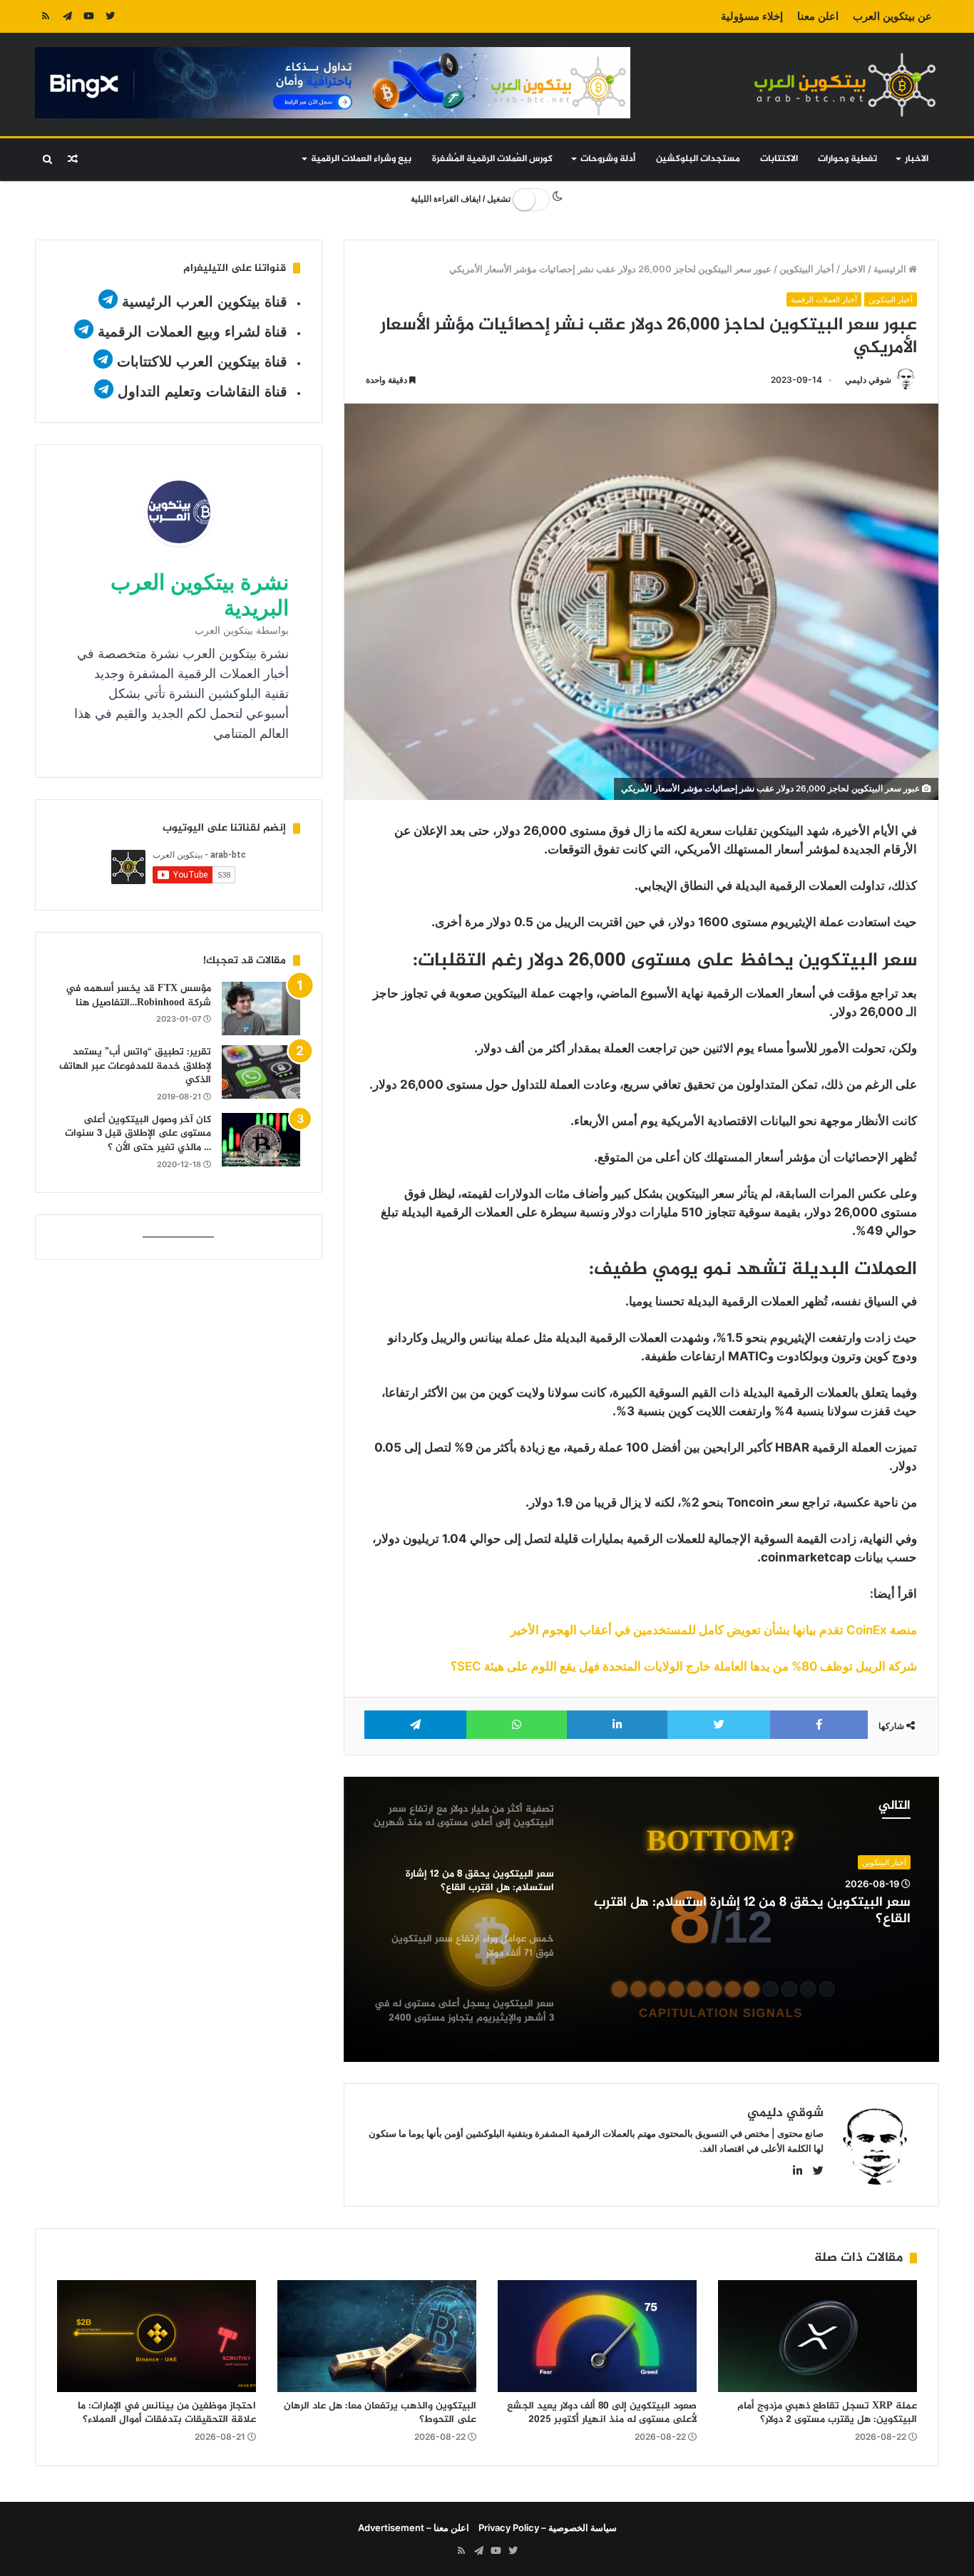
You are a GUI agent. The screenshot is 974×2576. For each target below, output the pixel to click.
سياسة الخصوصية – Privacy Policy (548, 2528)
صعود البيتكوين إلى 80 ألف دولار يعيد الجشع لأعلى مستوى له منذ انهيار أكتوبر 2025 (602, 2413)
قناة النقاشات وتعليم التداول (203, 391)
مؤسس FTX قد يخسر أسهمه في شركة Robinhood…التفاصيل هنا (138, 996)
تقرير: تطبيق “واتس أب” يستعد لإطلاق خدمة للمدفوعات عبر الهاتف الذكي (135, 1066)
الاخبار (917, 159)
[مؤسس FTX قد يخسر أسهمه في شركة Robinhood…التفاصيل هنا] (261, 1009)
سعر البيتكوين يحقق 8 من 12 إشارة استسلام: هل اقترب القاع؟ (752, 1912)
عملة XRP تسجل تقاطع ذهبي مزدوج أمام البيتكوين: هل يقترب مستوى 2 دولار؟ (827, 2413)
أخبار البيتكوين (807, 269)
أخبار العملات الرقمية (824, 299)
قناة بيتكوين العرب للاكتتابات (200, 361)
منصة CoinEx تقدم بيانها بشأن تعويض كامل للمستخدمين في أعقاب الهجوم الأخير (714, 1630)
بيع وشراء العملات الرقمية (361, 159)
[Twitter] (110, 16)
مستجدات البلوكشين (698, 159)
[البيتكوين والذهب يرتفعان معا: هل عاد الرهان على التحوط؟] (377, 2336)
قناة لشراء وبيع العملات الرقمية (193, 332)
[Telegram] (67, 16)
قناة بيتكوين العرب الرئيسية (205, 302)
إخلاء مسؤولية (752, 16)
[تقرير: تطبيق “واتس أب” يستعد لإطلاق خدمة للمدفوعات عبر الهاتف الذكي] (261, 1072)
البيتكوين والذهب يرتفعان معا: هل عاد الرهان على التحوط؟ (380, 2413)
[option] (641, 1919)
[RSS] (46, 16)
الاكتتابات (779, 159)
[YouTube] (88, 16)
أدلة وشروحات (608, 159)
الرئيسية (891, 269)
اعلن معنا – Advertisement (414, 2528)
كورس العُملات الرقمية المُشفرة (492, 159)
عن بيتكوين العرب (892, 16)
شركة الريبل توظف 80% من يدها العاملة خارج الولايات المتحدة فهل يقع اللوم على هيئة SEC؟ (684, 1666)
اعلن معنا (818, 16)
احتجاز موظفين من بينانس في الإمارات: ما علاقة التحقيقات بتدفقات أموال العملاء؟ (167, 2413)
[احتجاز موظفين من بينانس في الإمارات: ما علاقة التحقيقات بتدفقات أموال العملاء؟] (157, 2336)
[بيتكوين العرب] (845, 84)
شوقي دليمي (868, 380)
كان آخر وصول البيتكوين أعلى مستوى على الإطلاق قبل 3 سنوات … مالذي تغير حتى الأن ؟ (138, 1134)
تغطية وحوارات (847, 159)
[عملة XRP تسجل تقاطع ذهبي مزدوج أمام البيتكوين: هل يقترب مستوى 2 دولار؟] (817, 2336)
